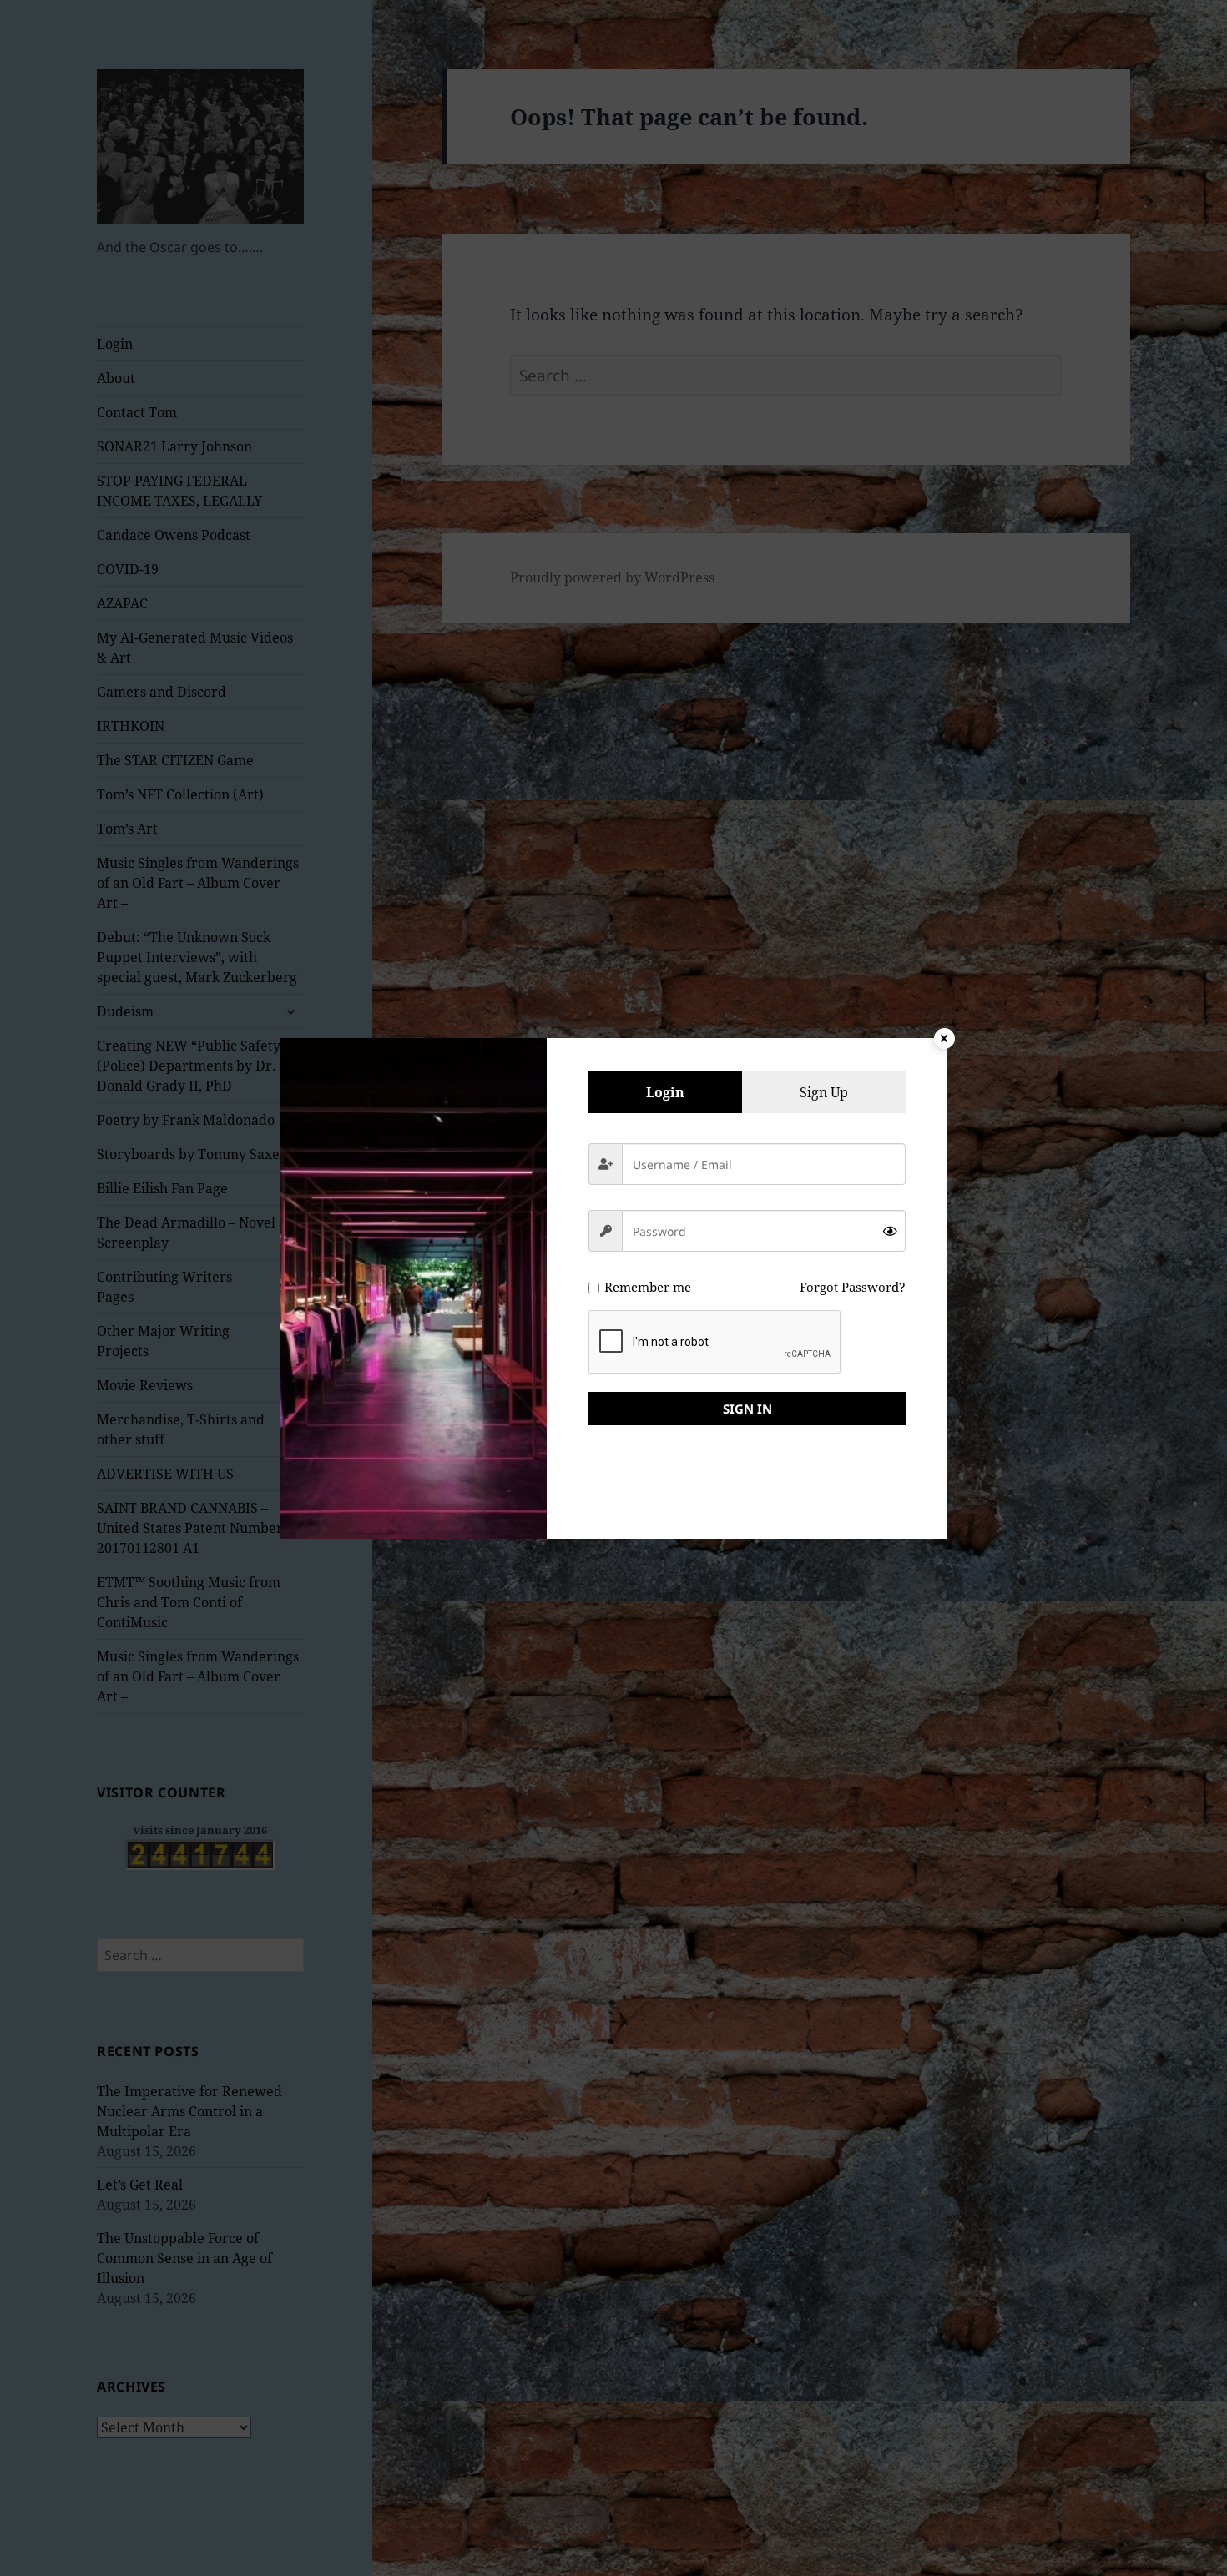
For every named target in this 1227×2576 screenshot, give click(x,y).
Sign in (747, 1409)
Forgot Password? (853, 1287)
